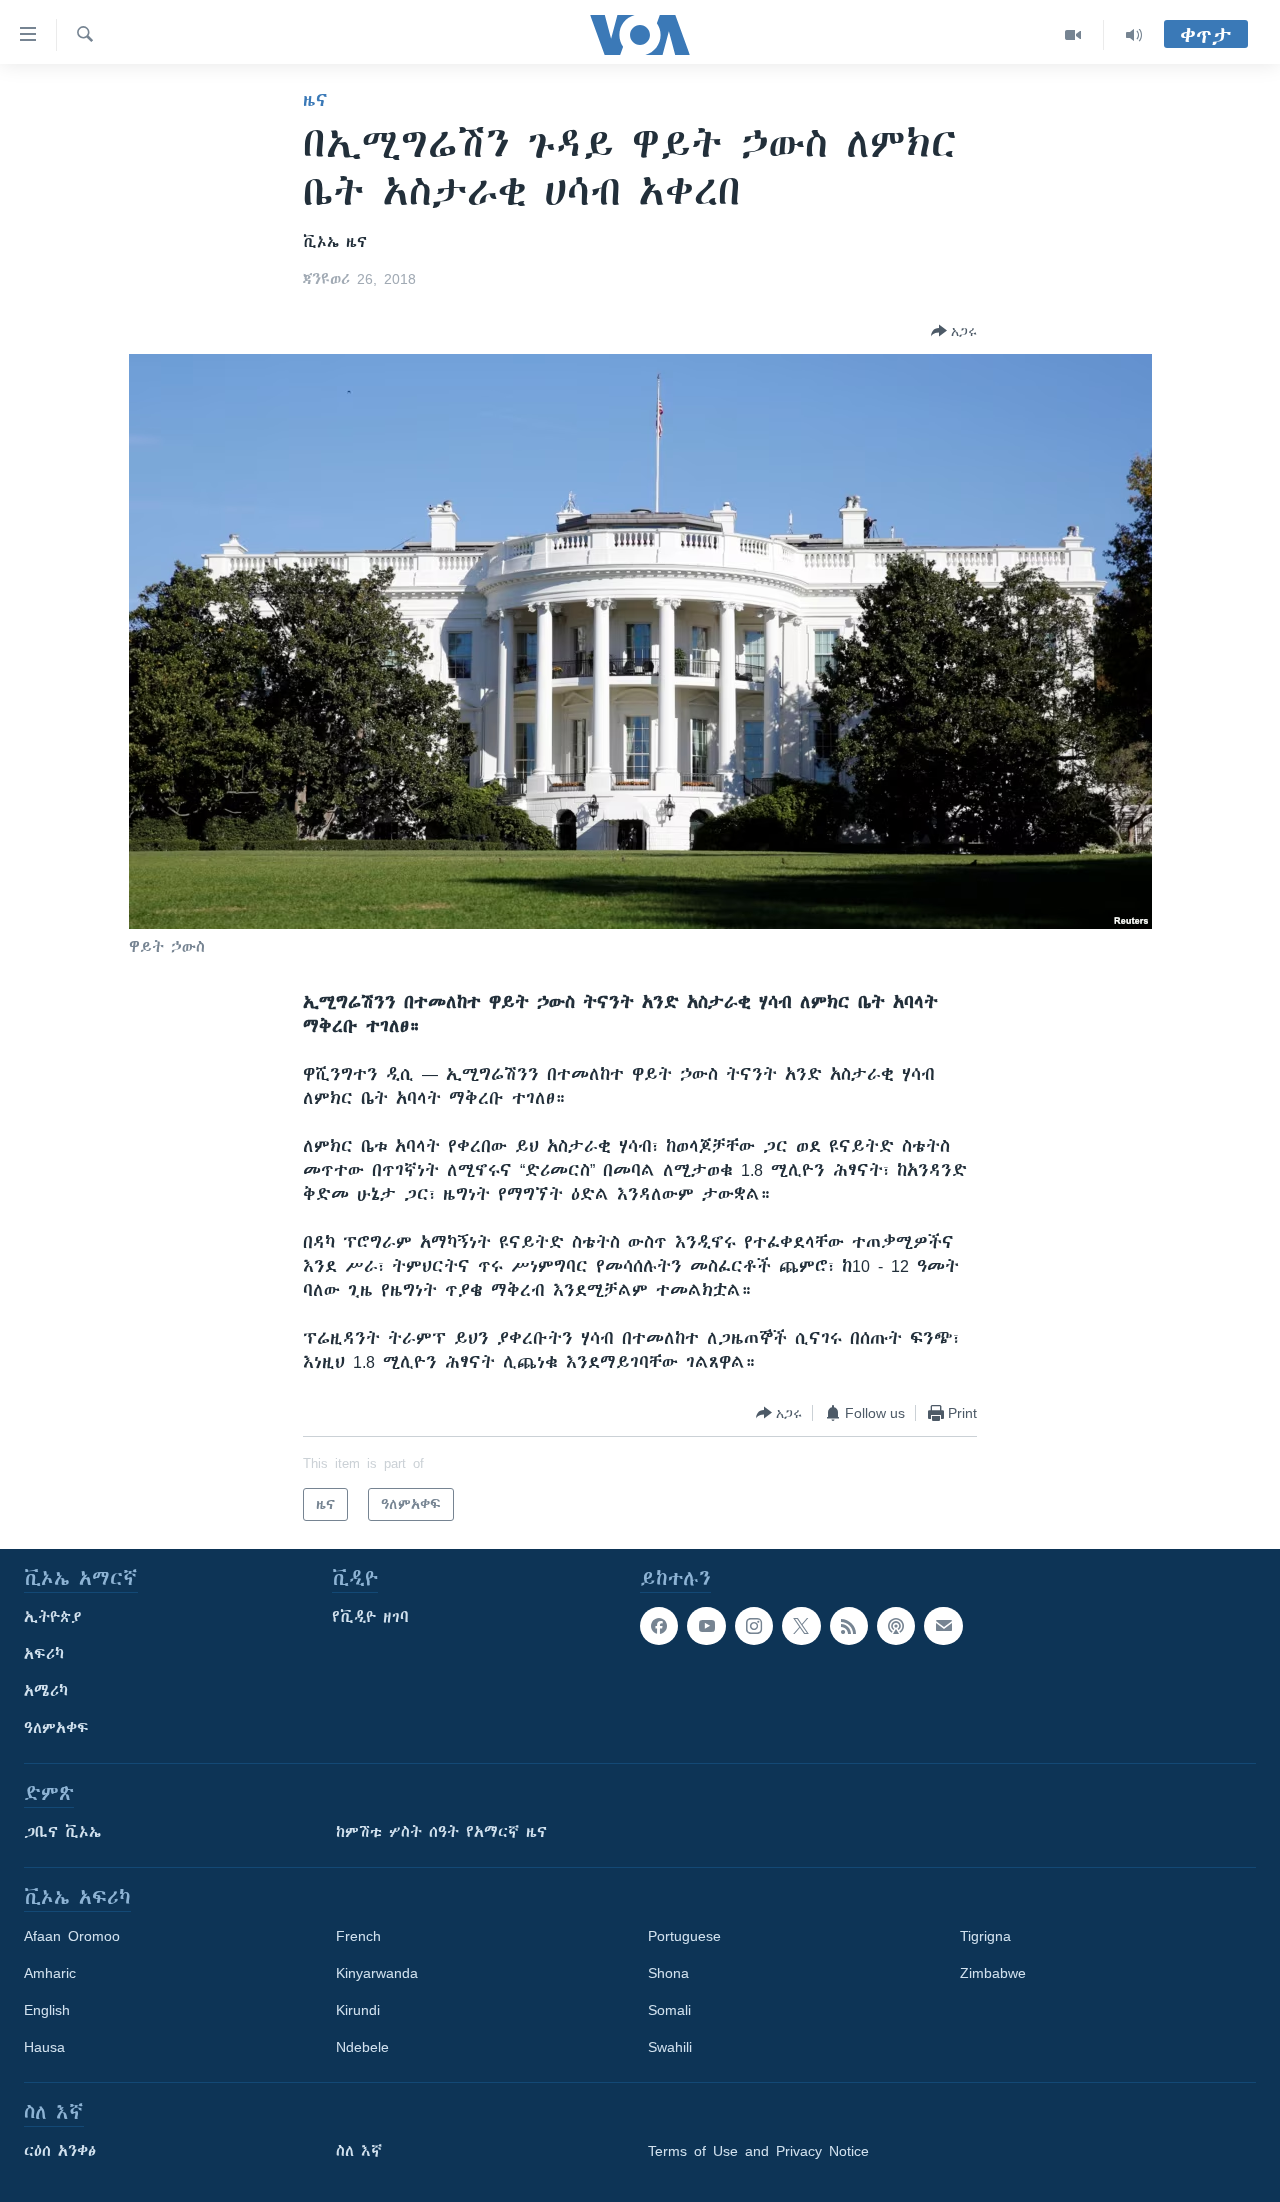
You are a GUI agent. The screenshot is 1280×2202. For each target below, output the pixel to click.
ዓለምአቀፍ (56, 1728)
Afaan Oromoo (72, 1936)
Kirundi (358, 2010)
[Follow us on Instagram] (754, 1626)
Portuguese (684, 1936)
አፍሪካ (44, 1654)
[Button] (954, 331)
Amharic (50, 1973)
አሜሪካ (46, 1691)
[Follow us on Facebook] (659, 1626)
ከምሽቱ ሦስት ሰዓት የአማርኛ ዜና (441, 1832)
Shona (668, 1973)
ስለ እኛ (359, 2151)
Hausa (44, 2047)
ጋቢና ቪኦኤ (62, 1832)
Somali (669, 2010)
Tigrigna (985, 1936)
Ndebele (362, 2047)
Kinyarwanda (377, 1973)
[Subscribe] (943, 1626)
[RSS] (849, 1626)
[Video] (1073, 35)
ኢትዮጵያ (53, 1617)
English (47, 2010)
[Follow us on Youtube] (706, 1626)
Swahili (670, 2047)
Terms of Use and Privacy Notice (758, 2151)
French (358, 1936)
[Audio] (1134, 35)
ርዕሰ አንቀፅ (60, 2151)
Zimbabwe (993, 1973)
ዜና (315, 100)
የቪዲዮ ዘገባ (370, 1617)
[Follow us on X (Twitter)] (801, 1626)
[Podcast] (896, 1626)
